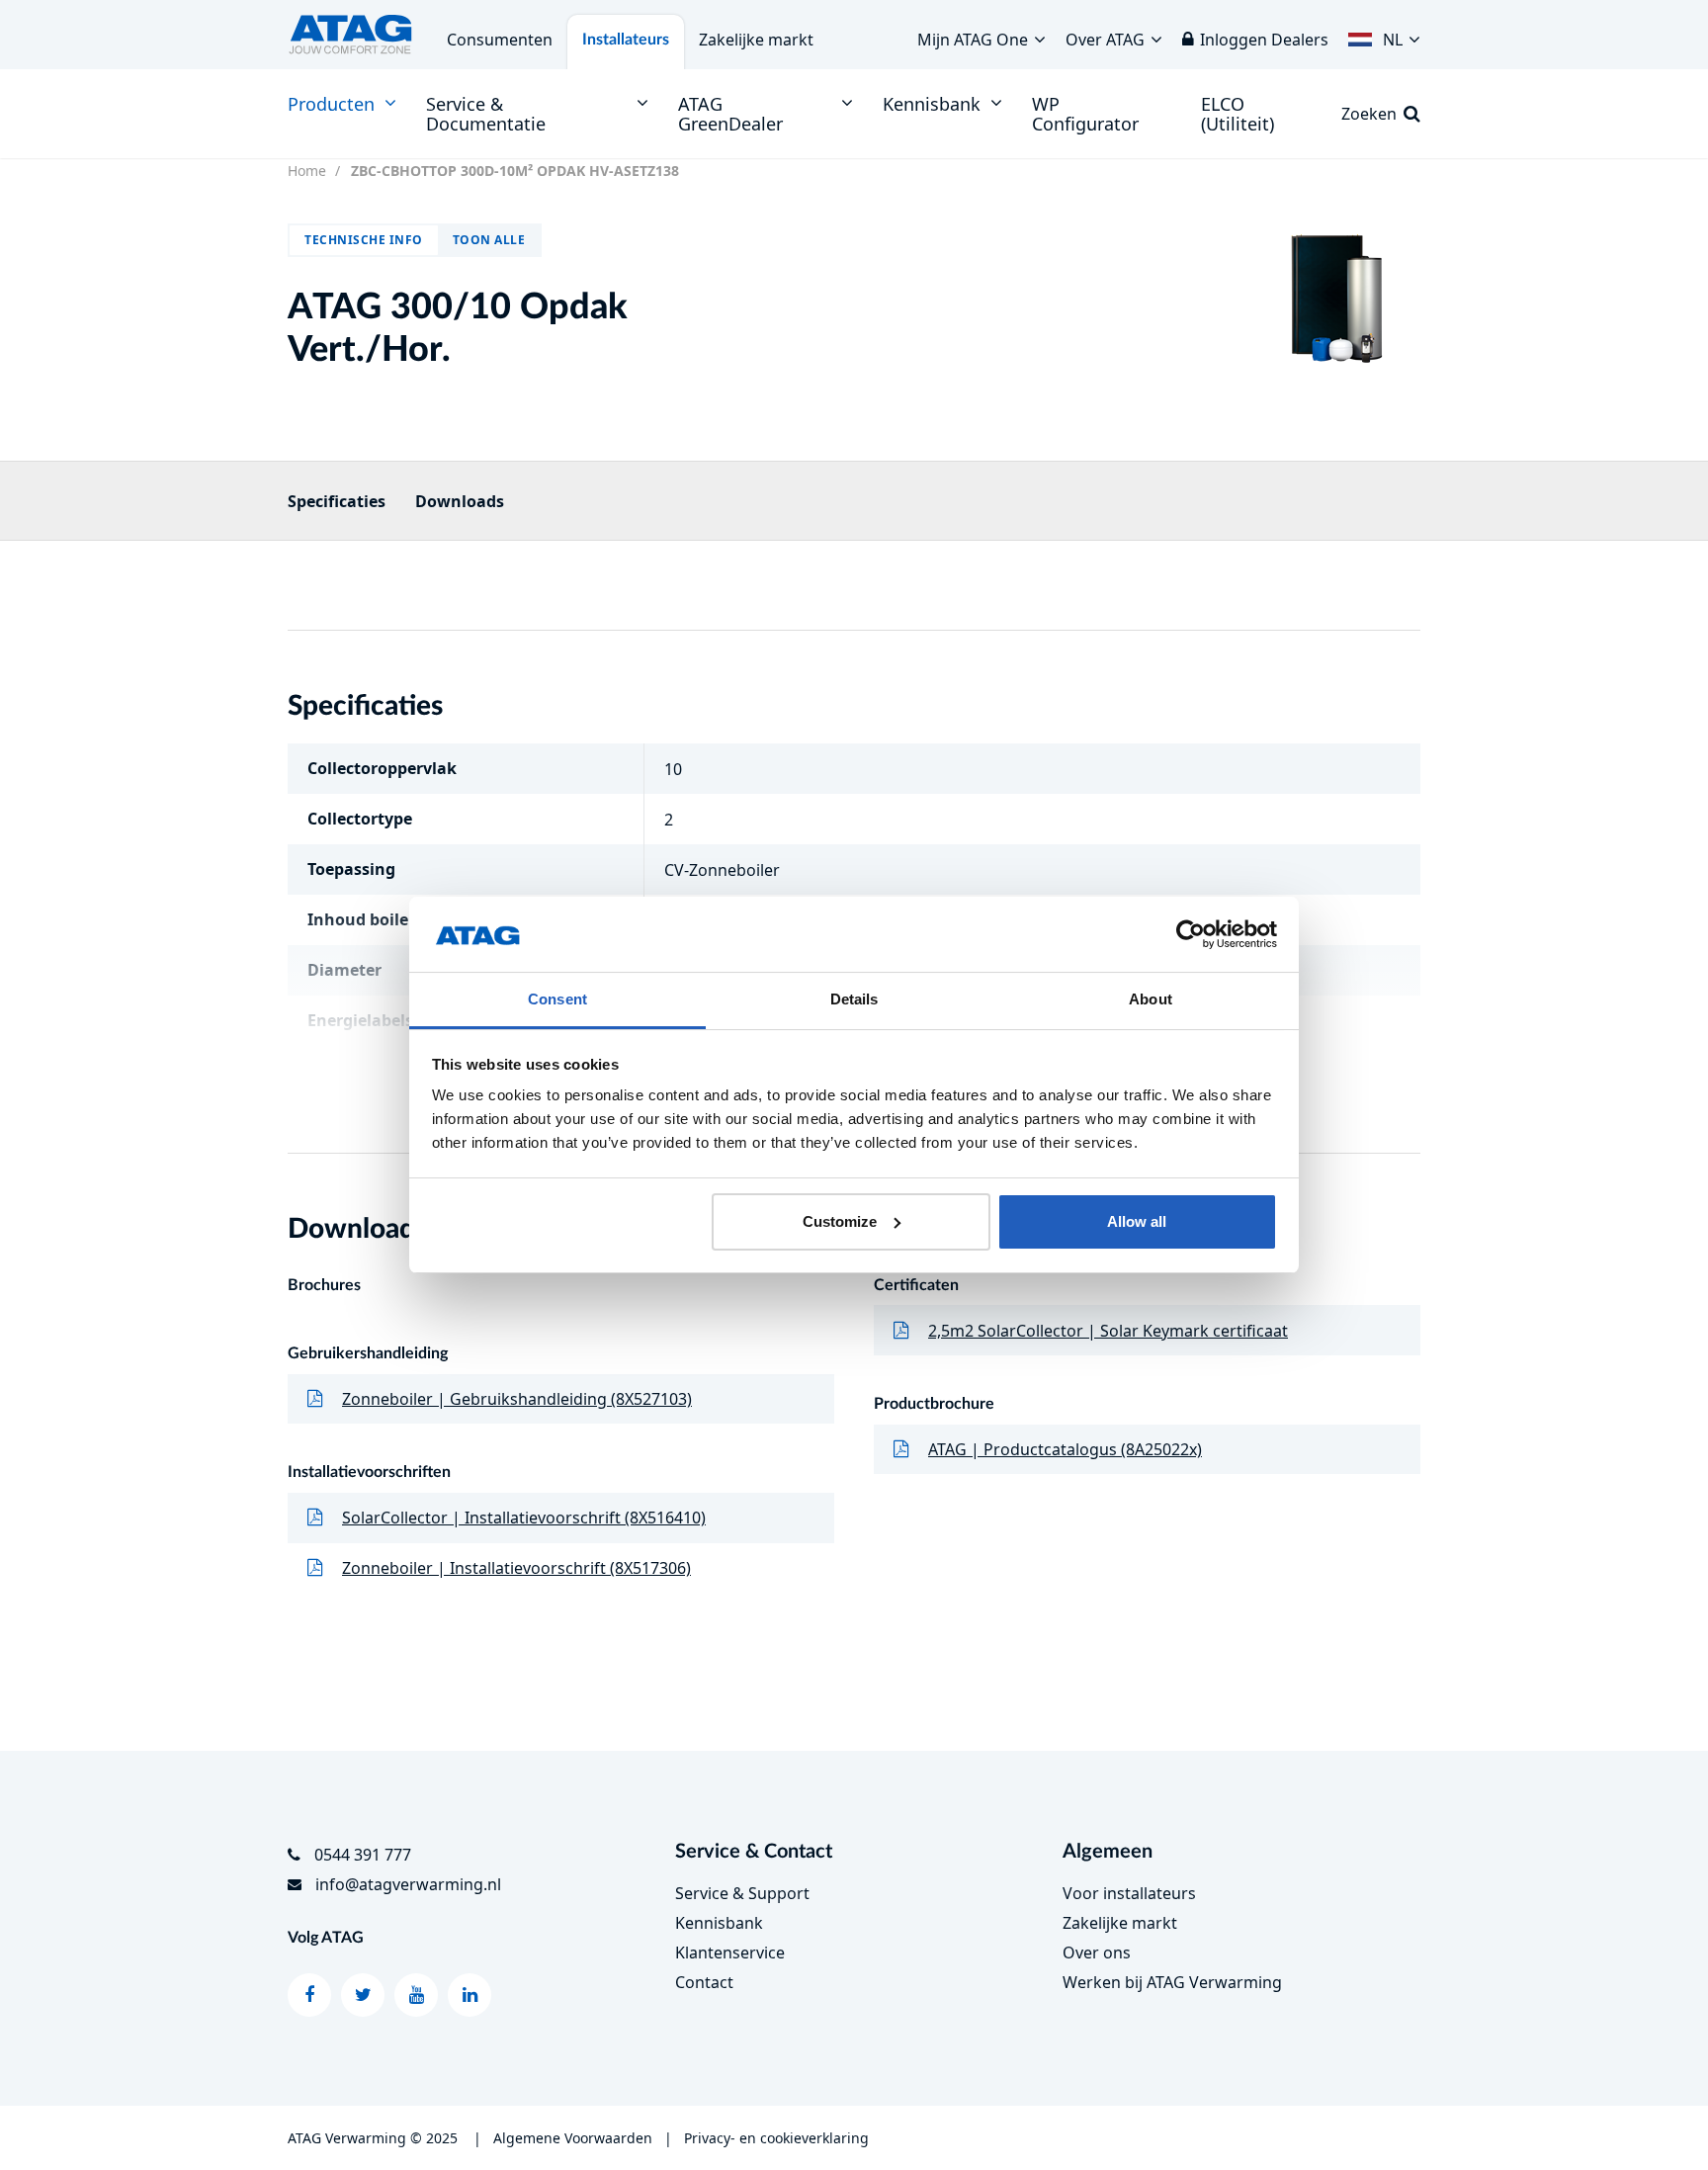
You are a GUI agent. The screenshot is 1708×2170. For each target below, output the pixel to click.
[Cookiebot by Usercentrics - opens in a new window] (1191, 934)
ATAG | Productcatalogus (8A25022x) (1065, 1449)
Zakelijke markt (756, 40)
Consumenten (500, 40)
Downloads (460, 501)
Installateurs (626, 40)
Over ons (1097, 1953)
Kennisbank (719, 1923)
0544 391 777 (363, 1855)
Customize (840, 1221)
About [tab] (1151, 999)
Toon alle (489, 240)
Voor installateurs (1129, 1893)
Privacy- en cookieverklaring (776, 2138)
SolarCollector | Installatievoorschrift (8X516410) (524, 1518)
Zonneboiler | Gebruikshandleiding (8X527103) (517, 1399)
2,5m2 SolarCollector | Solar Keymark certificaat (1108, 1331)
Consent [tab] (557, 999)
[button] (1384, 35)
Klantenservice (730, 1953)
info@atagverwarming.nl (408, 1884)
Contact (704, 1982)
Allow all (1137, 1221)
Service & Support (742, 1893)
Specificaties (337, 501)
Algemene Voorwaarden (573, 2138)
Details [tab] (854, 999)
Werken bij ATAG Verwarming (1172, 1982)
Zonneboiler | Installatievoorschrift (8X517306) (516, 1568)
